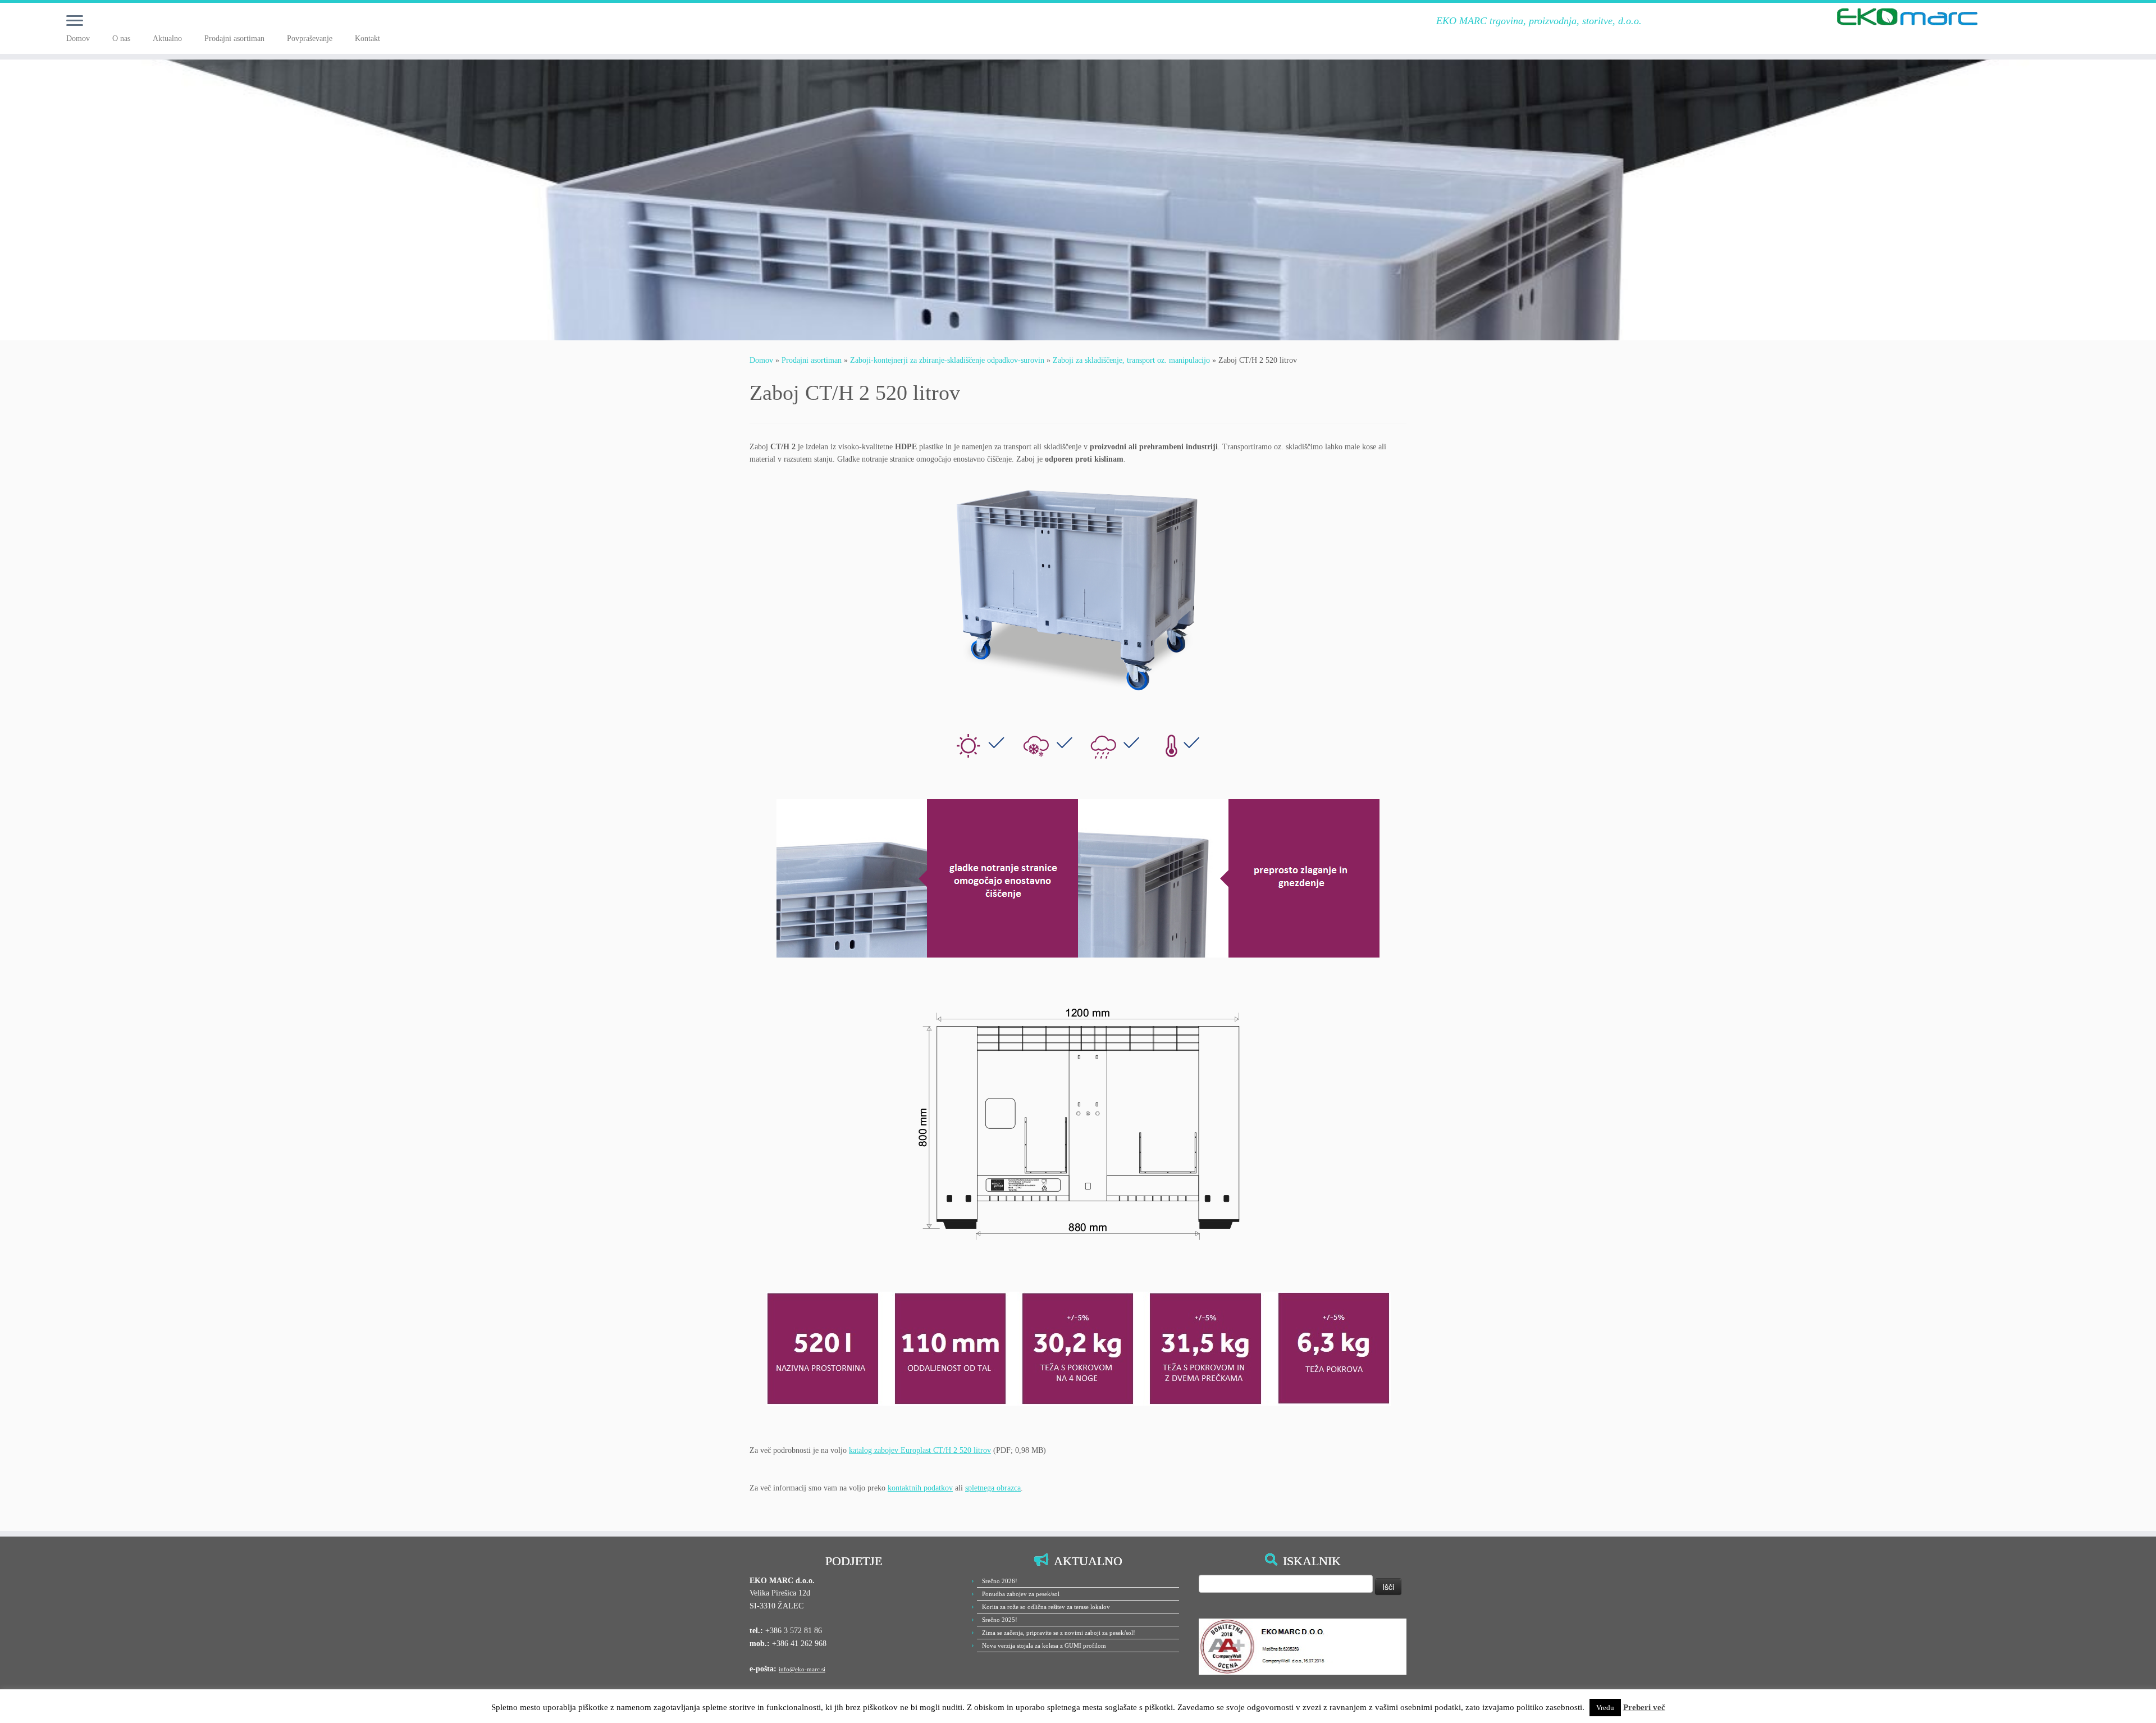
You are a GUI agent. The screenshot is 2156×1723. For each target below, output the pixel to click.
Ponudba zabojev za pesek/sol (1021, 1594)
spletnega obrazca (993, 1488)
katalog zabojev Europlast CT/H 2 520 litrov (920, 1450)
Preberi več (1644, 1707)
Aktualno (167, 38)
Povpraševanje (310, 38)
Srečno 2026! (1000, 1581)
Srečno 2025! (1000, 1620)
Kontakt (367, 38)
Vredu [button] (1605, 1708)
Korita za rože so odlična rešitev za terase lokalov (1046, 1607)
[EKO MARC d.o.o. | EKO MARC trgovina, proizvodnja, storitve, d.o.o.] (1907, 17)
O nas (121, 38)
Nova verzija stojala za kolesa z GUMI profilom (1044, 1645)
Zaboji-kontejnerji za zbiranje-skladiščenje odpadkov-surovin (947, 360)
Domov (78, 38)
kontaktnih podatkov (920, 1488)
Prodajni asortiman (234, 38)
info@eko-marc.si (802, 1669)
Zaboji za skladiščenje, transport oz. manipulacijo (1131, 360)
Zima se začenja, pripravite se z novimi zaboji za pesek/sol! (1059, 1633)
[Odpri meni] (75, 21)
